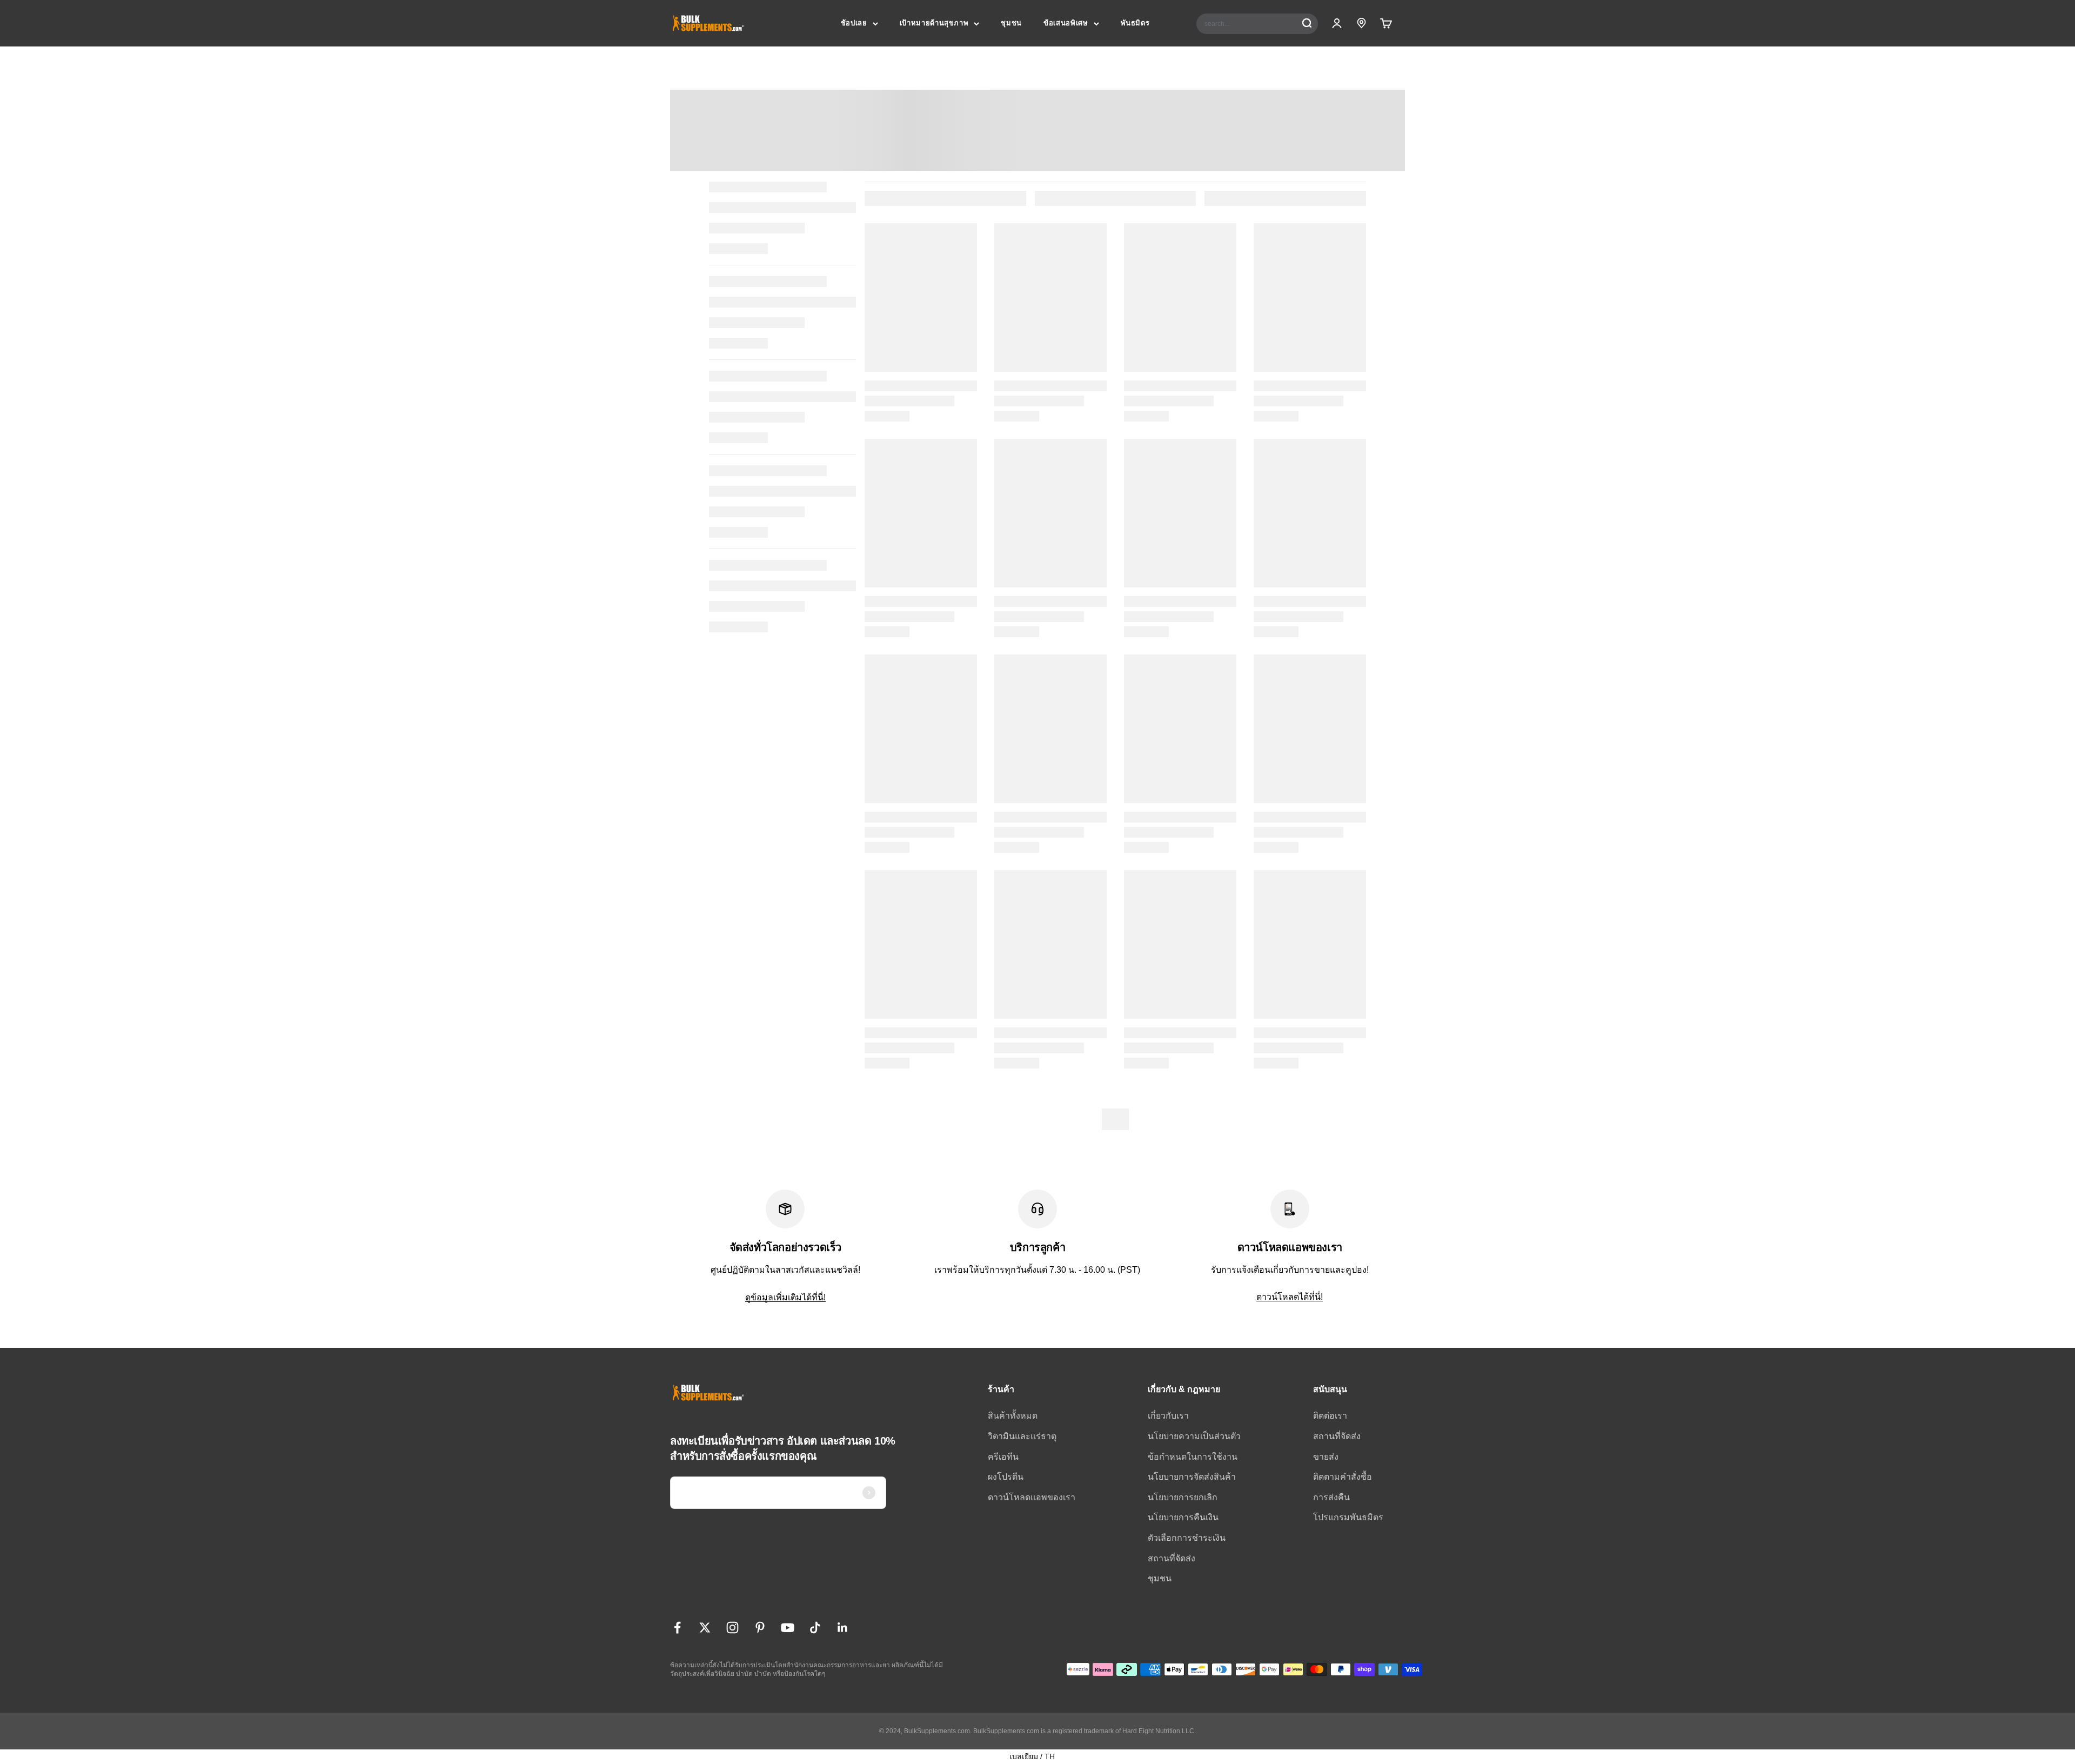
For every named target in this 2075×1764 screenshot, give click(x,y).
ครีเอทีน (1003, 1457)
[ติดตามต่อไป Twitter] (705, 1628)
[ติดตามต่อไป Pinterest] (760, 1628)
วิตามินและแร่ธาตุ (1022, 1436)
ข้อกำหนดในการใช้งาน (1193, 1457)
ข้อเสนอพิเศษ (1066, 23)
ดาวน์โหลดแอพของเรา (1032, 1497)
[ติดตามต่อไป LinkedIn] (843, 1628)
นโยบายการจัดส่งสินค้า (1192, 1477)
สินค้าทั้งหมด (1013, 1416)
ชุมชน (1011, 23)
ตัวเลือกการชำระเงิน (1187, 1538)
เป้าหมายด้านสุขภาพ (934, 23)
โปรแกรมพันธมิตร (1348, 1517)
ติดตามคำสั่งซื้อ (1343, 1477)
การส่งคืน (1331, 1497)
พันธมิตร (1135, 23)
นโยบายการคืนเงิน (1183, 1517)
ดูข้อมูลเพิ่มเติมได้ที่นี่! (785, 1297)
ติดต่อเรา (1330, 1416)
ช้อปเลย (854, 23)
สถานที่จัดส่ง (1172, 1558)
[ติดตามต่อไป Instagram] (732, 1628)
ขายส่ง (1326, 1457)
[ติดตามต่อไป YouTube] (788, 1628)
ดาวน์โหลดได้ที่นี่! (1290, 1297)
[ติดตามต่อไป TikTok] (815, 1628)
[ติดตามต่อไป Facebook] (677, 1628)
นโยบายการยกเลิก (1183, 1497)
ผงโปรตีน (1006, 1477)
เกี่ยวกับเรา (1168, 1416)
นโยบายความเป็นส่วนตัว (1194, 1436)
